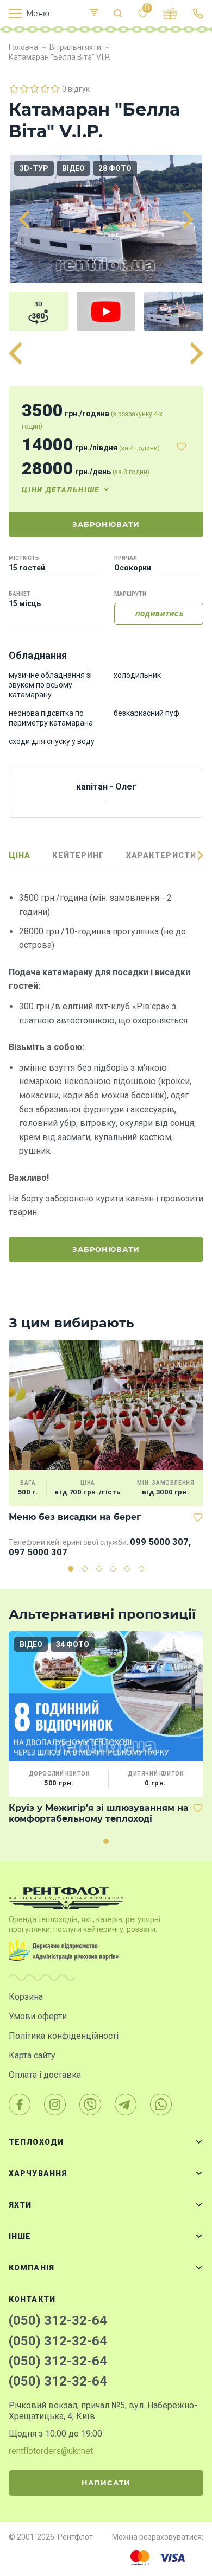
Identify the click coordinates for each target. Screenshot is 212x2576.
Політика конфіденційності (64, 2036)
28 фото (115, 168)
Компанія (32, 2268)
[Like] (182, 447)
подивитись (160, 614)
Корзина (26, 1997)
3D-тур (34, 168)
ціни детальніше (61, 490)
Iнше (20, 2236)
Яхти (20, 2205)
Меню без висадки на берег (75, 1517)
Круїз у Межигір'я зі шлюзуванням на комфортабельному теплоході (99, 1813)
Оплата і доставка (45, 2075)
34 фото (73, 1644)
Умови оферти (38, 2016)
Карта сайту (32, 2055)
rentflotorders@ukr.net (51, 2451)
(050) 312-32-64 (58, 2320)
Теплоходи (36, 2142)
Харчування (38, 2173)
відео (73, 168)
